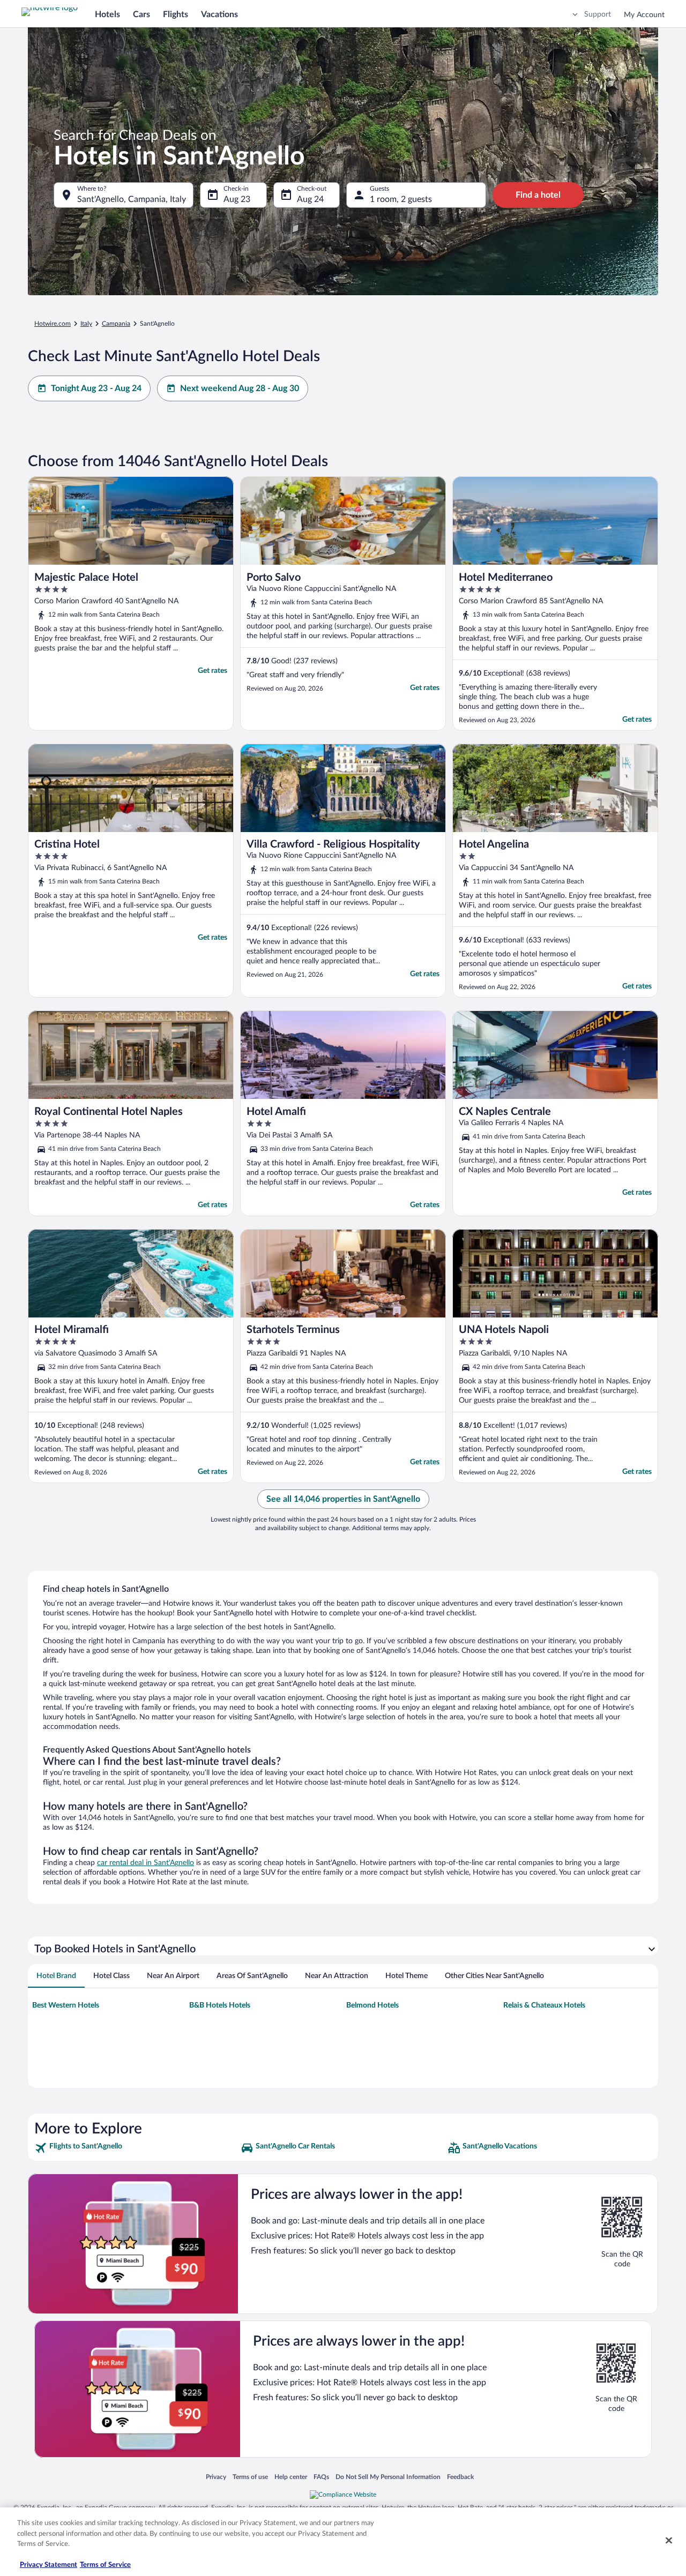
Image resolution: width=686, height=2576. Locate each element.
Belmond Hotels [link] (372, 2005)
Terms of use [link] (250, 2477)
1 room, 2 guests (401, 199)
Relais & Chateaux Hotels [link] (544, 2005)
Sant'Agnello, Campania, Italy (132, 199)
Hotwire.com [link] (53, 324)
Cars (141, 14)
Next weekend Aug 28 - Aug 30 (240, 388)
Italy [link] (86, 324)
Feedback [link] (460, 2477)
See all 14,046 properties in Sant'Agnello (343, 1499)
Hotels (107, 14)
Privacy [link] (216, 2477)
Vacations (219, 14)
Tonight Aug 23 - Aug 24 (96, 388)
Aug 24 (310, 199)
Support (598, 14)
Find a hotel (538, 195)
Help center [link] (291, 2477)
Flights (176, 14)
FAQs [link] (321, 2477)
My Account (644, 15)
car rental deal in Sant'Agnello (146, 1863)
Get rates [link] (212, 671)
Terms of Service (105, 2565)
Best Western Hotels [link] (66, 2005)
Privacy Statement (49, 2565)
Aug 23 (237, 199)
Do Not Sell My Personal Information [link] (388, 2477)
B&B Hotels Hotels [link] (220, 2005)
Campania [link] (116, 324)
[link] (136, 2148)
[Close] (669, 2541)
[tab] (56, 1976)
